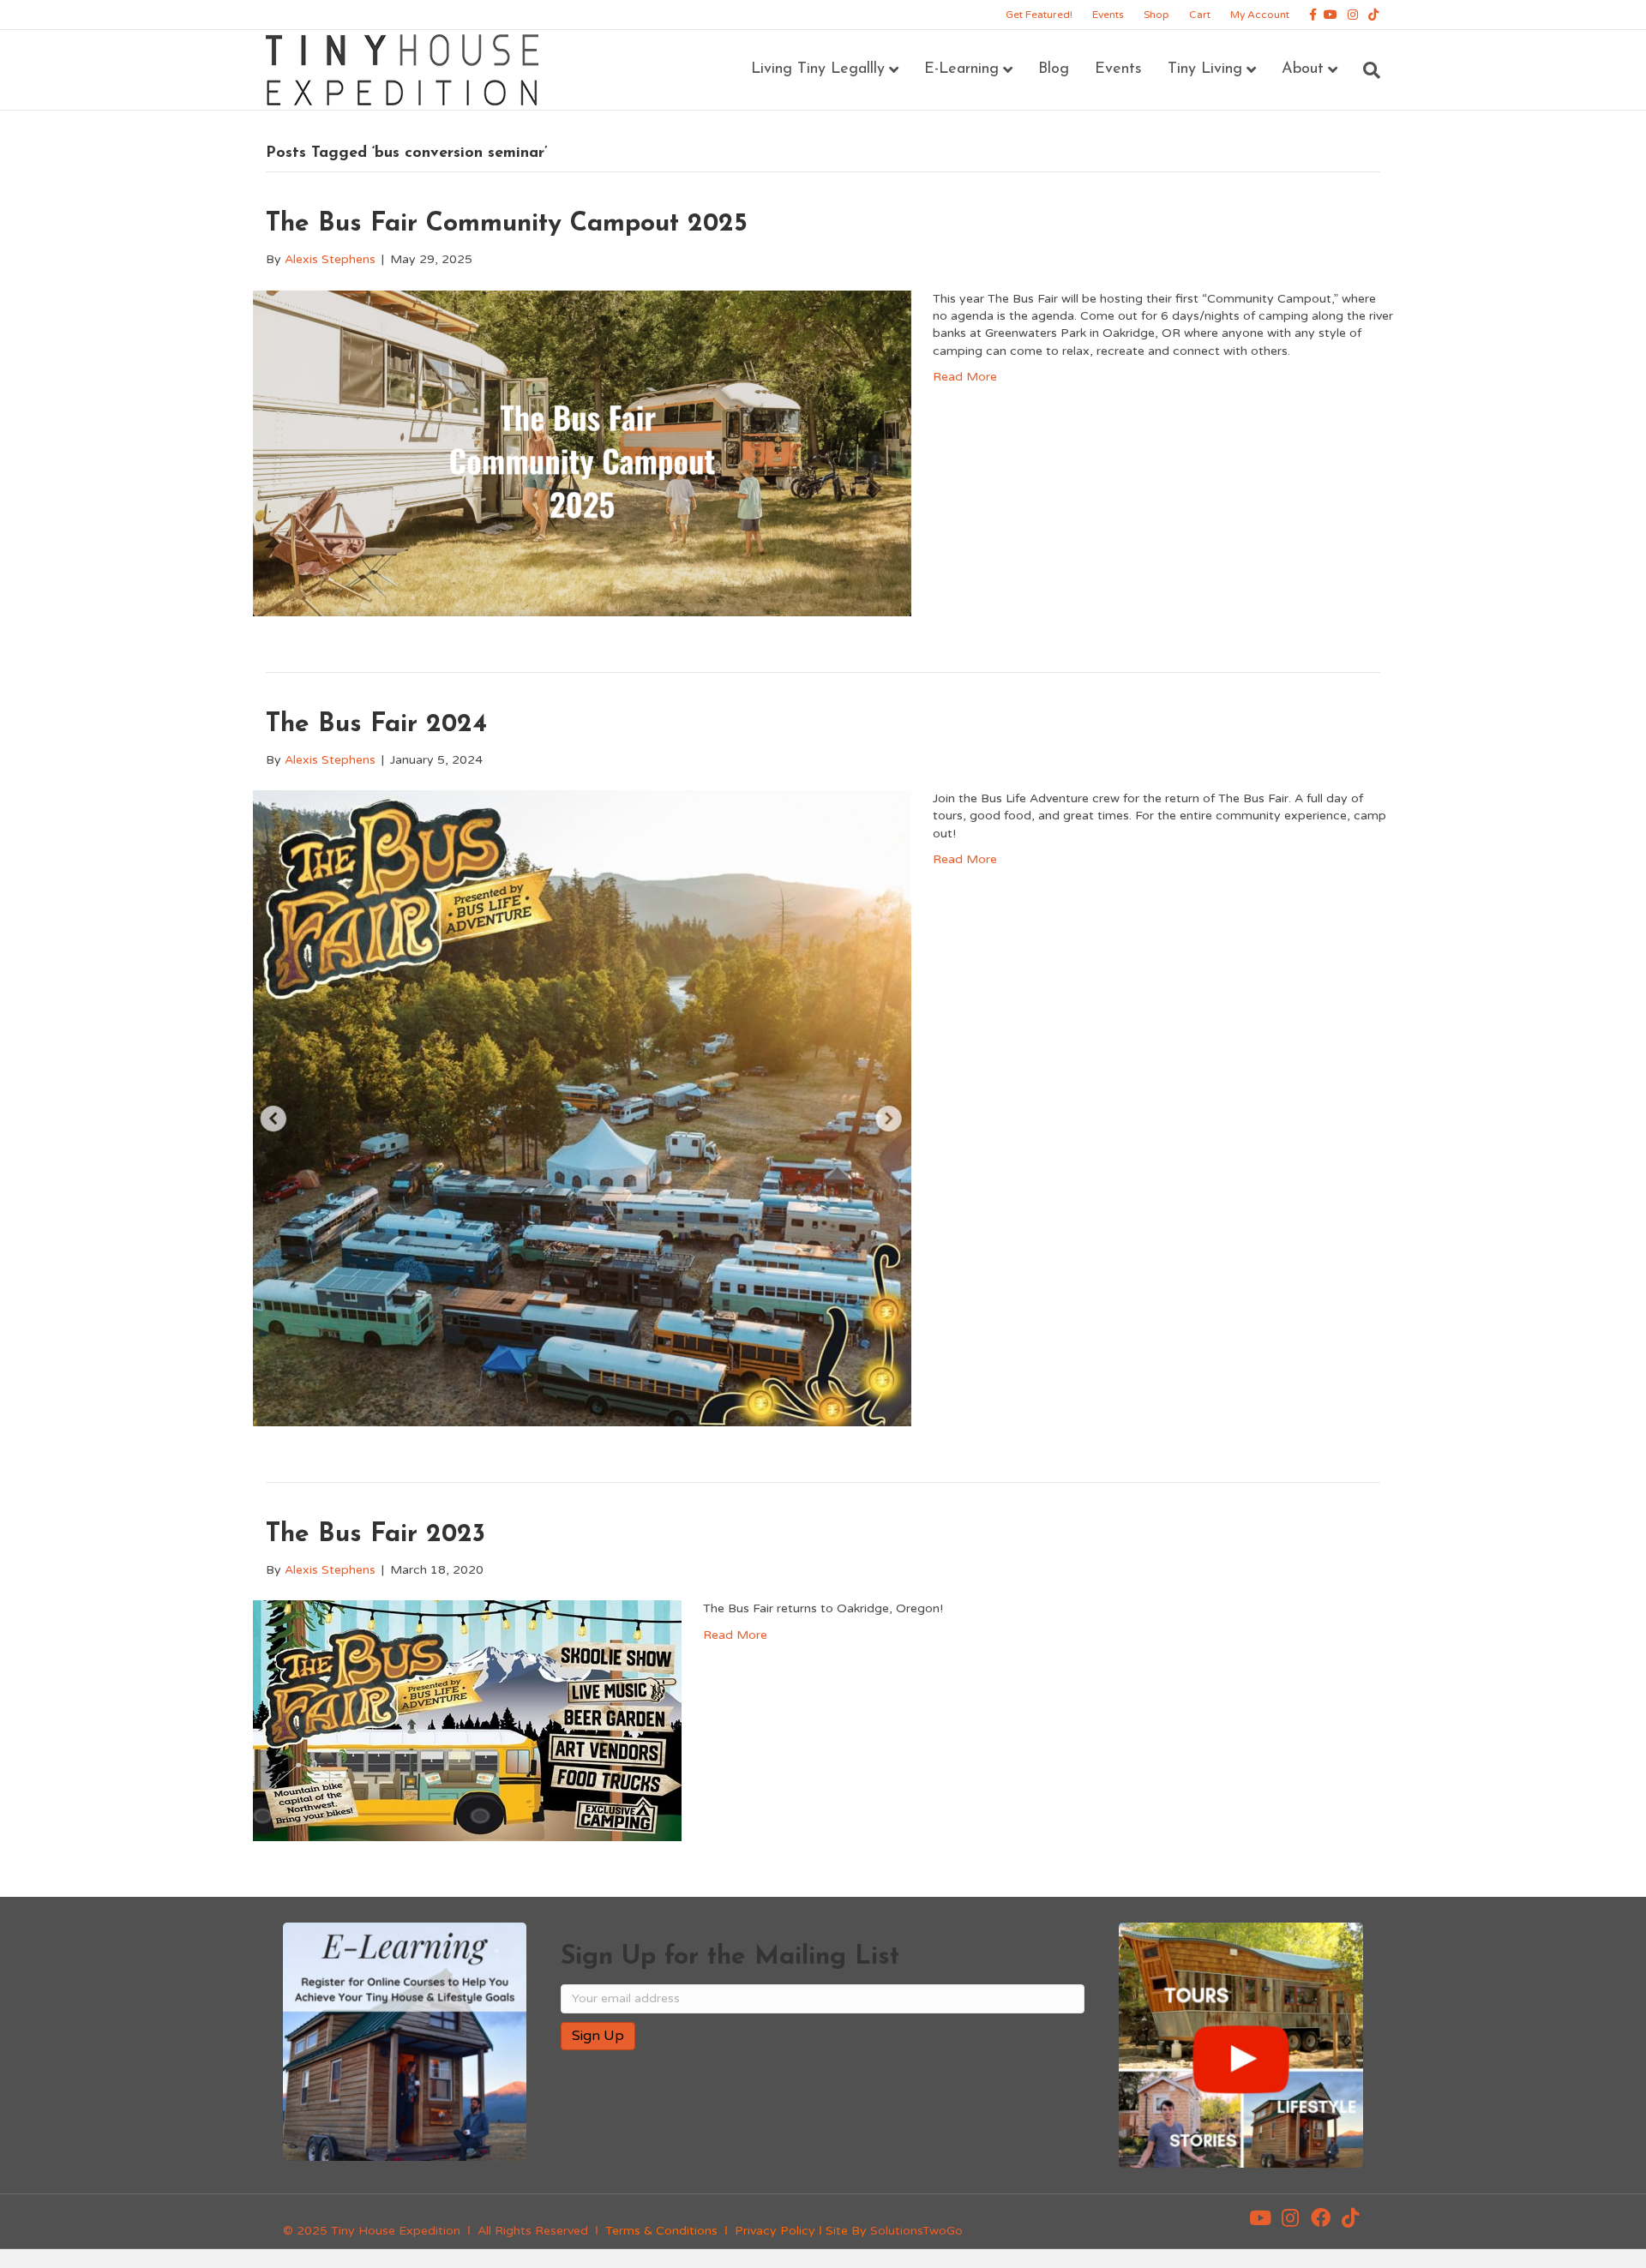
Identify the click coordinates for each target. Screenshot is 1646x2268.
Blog (1054, 69)
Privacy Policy (775, 2231)
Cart (1200, 15)
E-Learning (961, 69)
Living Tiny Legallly (818, 69)
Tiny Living (1205, 69)
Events (1108, 15)
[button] (1260, 2218)
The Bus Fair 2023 (375, 1535)
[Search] (1365, 70)
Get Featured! (1039, 15)
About (1303, 69)
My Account (1260, 15)
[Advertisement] (761, 2119)
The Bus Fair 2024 (376, 725)
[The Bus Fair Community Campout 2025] (582, 452)
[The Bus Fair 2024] (582, 1108)
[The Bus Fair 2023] (467, 1720)
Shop (1156, 15)
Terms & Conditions (661, 2231)
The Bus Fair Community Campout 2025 (507, 224)
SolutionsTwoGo (916, 2231)
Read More (965, 377)
